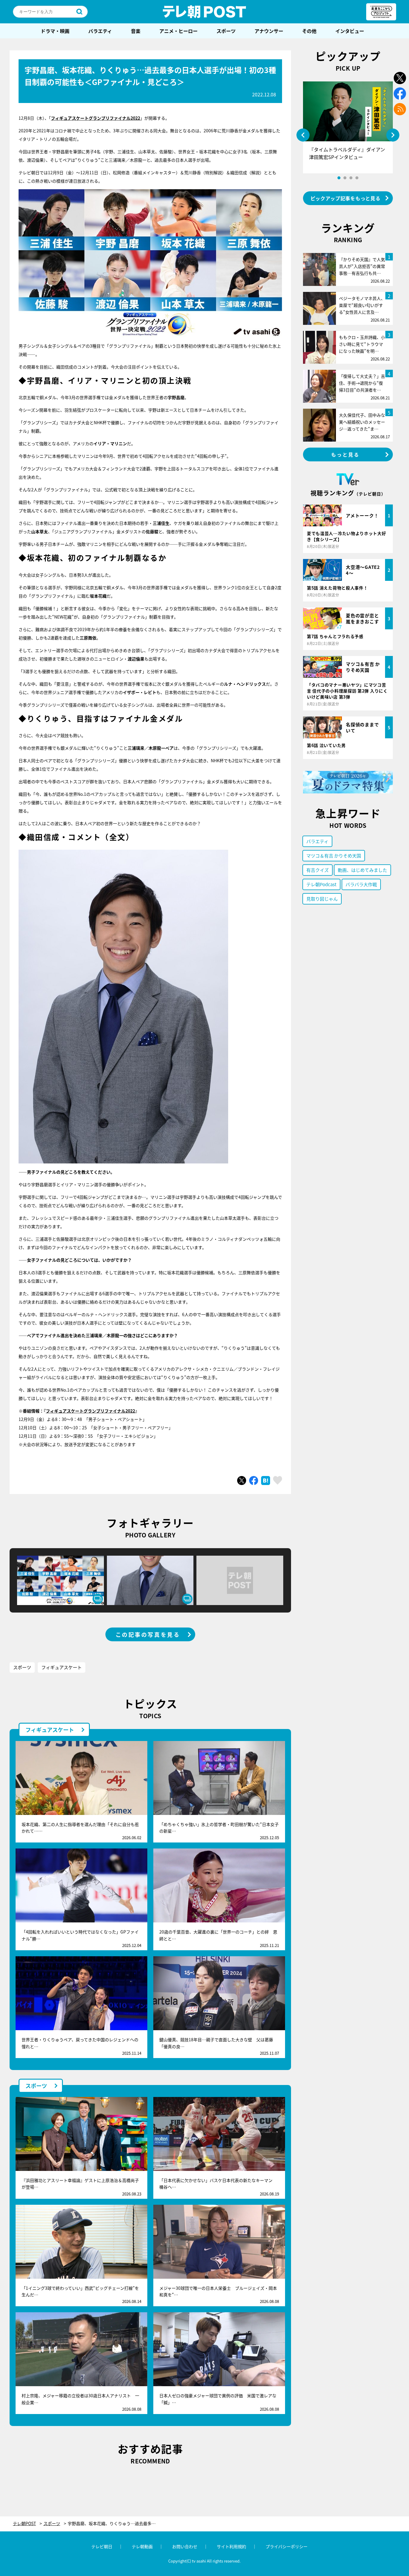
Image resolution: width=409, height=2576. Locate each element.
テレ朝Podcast (321, 884)
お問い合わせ (185, 2546)
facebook (400, 94)
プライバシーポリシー (287, 2546)
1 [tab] (339, 178)
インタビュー (350, 31)
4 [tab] (357, 178)
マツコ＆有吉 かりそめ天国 (334, 856)
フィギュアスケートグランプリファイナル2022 (90, 1411)
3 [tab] (351, 178)
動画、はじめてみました (362, 870)
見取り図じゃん (322, 899)
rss (400, 109)
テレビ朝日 (102, 2546)
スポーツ (226, 31)
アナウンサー (269, 31)
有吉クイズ (318, 870)
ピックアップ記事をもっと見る (346, 198)
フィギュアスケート (62, 1667)
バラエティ (100, 31)
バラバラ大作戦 (361, 884)
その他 (309, 31)
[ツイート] (242, 1481)
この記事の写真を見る (148, 1634)
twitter (400, 78)
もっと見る (346, 454)
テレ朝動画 (142, 2546)
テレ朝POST (205, 12)
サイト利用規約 (231, 2546)
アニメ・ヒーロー (178, 31)
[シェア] (254, 1481)
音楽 (136, 31)
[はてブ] (266, 1481)
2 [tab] (345, 178)
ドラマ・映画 (55, 31)
